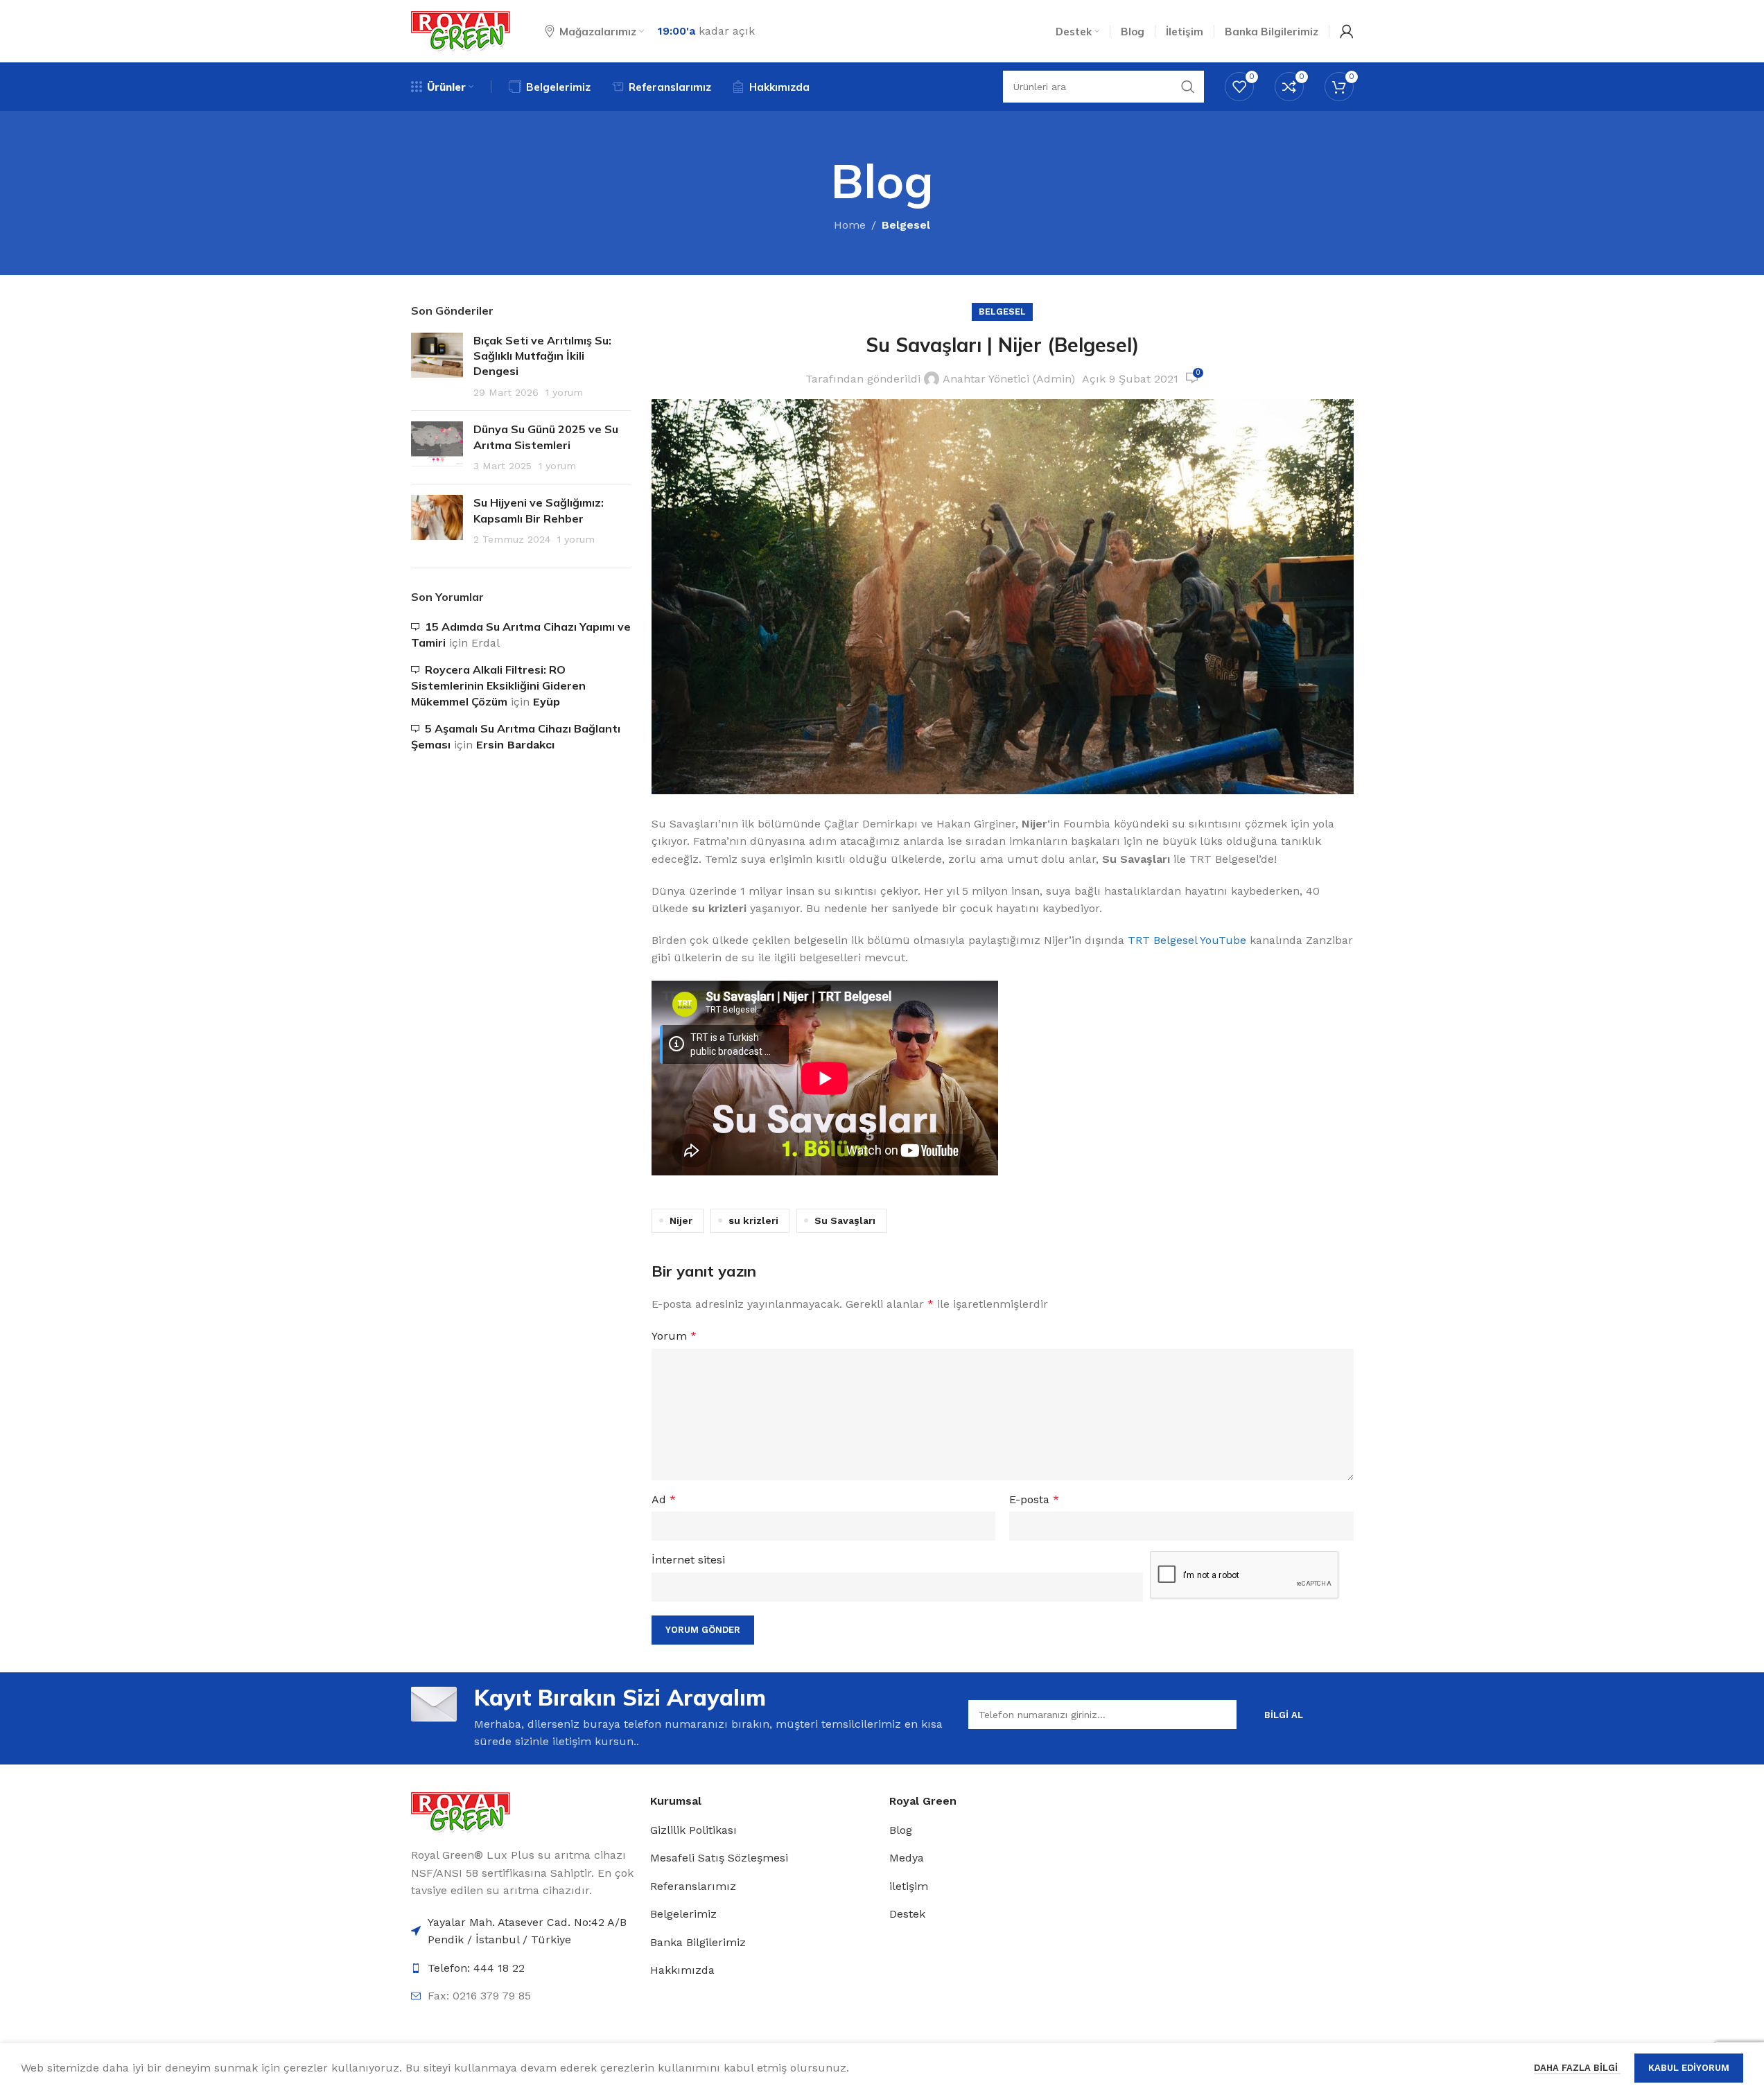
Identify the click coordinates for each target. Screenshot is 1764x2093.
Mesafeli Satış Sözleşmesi (719, 1858)
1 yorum (564, 392)
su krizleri (753, 1220)
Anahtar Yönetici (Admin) (1009, 379)
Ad (664, 1499)
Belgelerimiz (683, 1914)
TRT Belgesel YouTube (1187, 940)
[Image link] (461, 1811)
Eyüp (547, 702)
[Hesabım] (1347, 31)
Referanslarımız (693, 1886)
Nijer (681, 1220)
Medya (907, 1858)
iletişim (909, 1886)
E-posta (1034, 1499)
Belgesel (906, 225)
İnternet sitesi (688, 1560)
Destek (907, 1914)
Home (850, 225)
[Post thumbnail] (437, 367)
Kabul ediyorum (1689, 2068)
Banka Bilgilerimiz (698, 1942)
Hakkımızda (682, 1970)
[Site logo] (461, 30)
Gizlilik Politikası (693, 1830)
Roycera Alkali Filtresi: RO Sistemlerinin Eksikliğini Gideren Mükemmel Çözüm (498, 686)
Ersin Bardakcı (515, 745)
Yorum (674, 1336)
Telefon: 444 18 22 (476, 1968)
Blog (901, 1830)
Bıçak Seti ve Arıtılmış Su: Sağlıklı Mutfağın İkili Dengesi (542, 356)
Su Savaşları (845, 1220)
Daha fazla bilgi (1577, 2068)
